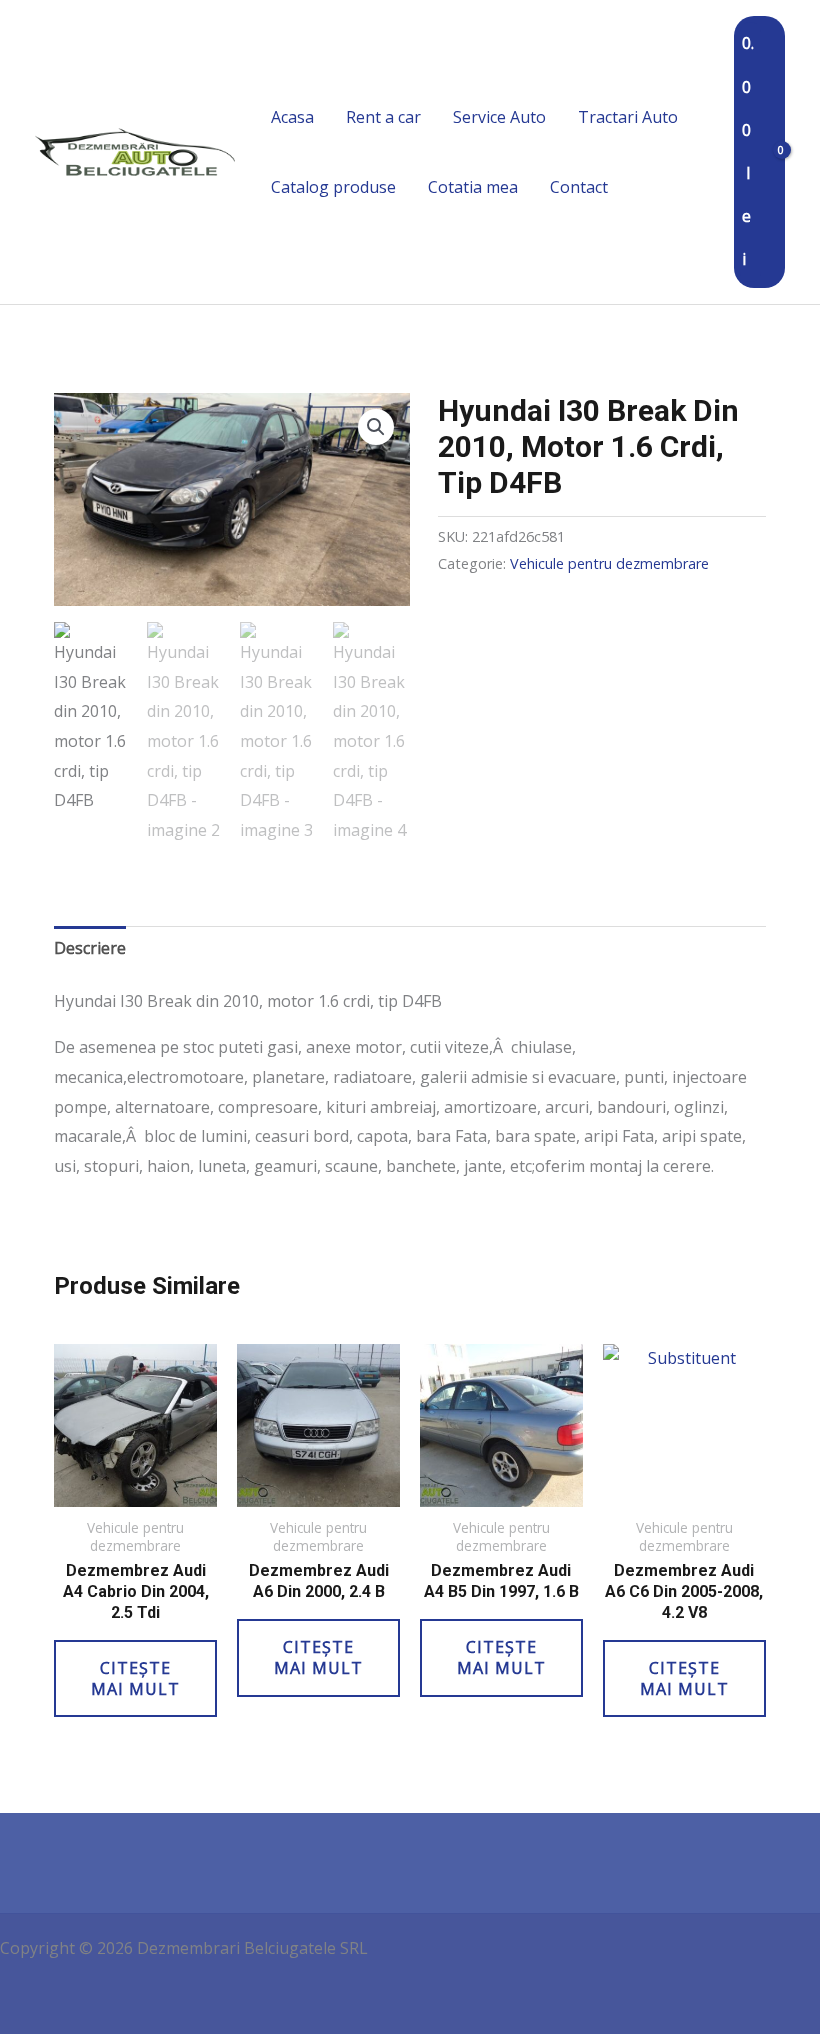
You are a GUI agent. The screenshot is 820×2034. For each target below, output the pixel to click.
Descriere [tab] (90, 948)
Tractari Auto (628, 117)
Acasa (292, 117)
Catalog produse (333, 187)
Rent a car (383, 117)
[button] (376, 427)
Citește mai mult (135, 1678)
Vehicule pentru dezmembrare (609, 563)
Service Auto (499, 117)
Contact (579, 187)
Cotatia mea (473, 187)
